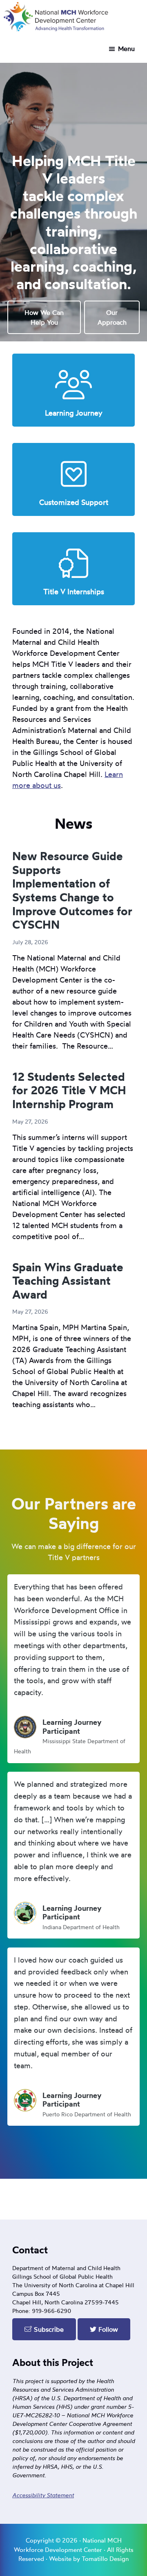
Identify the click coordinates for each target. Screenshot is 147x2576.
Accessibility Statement (43, 2495)
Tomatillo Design (105, 2559)
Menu (126, 49)
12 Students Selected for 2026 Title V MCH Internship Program (69, 1090)
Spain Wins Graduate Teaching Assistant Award (68, 1281)
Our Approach (112, 317)
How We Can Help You (44, 317)
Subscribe (48, 2329)
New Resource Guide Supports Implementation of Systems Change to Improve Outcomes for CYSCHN (72, 890)
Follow (107, 2329)
